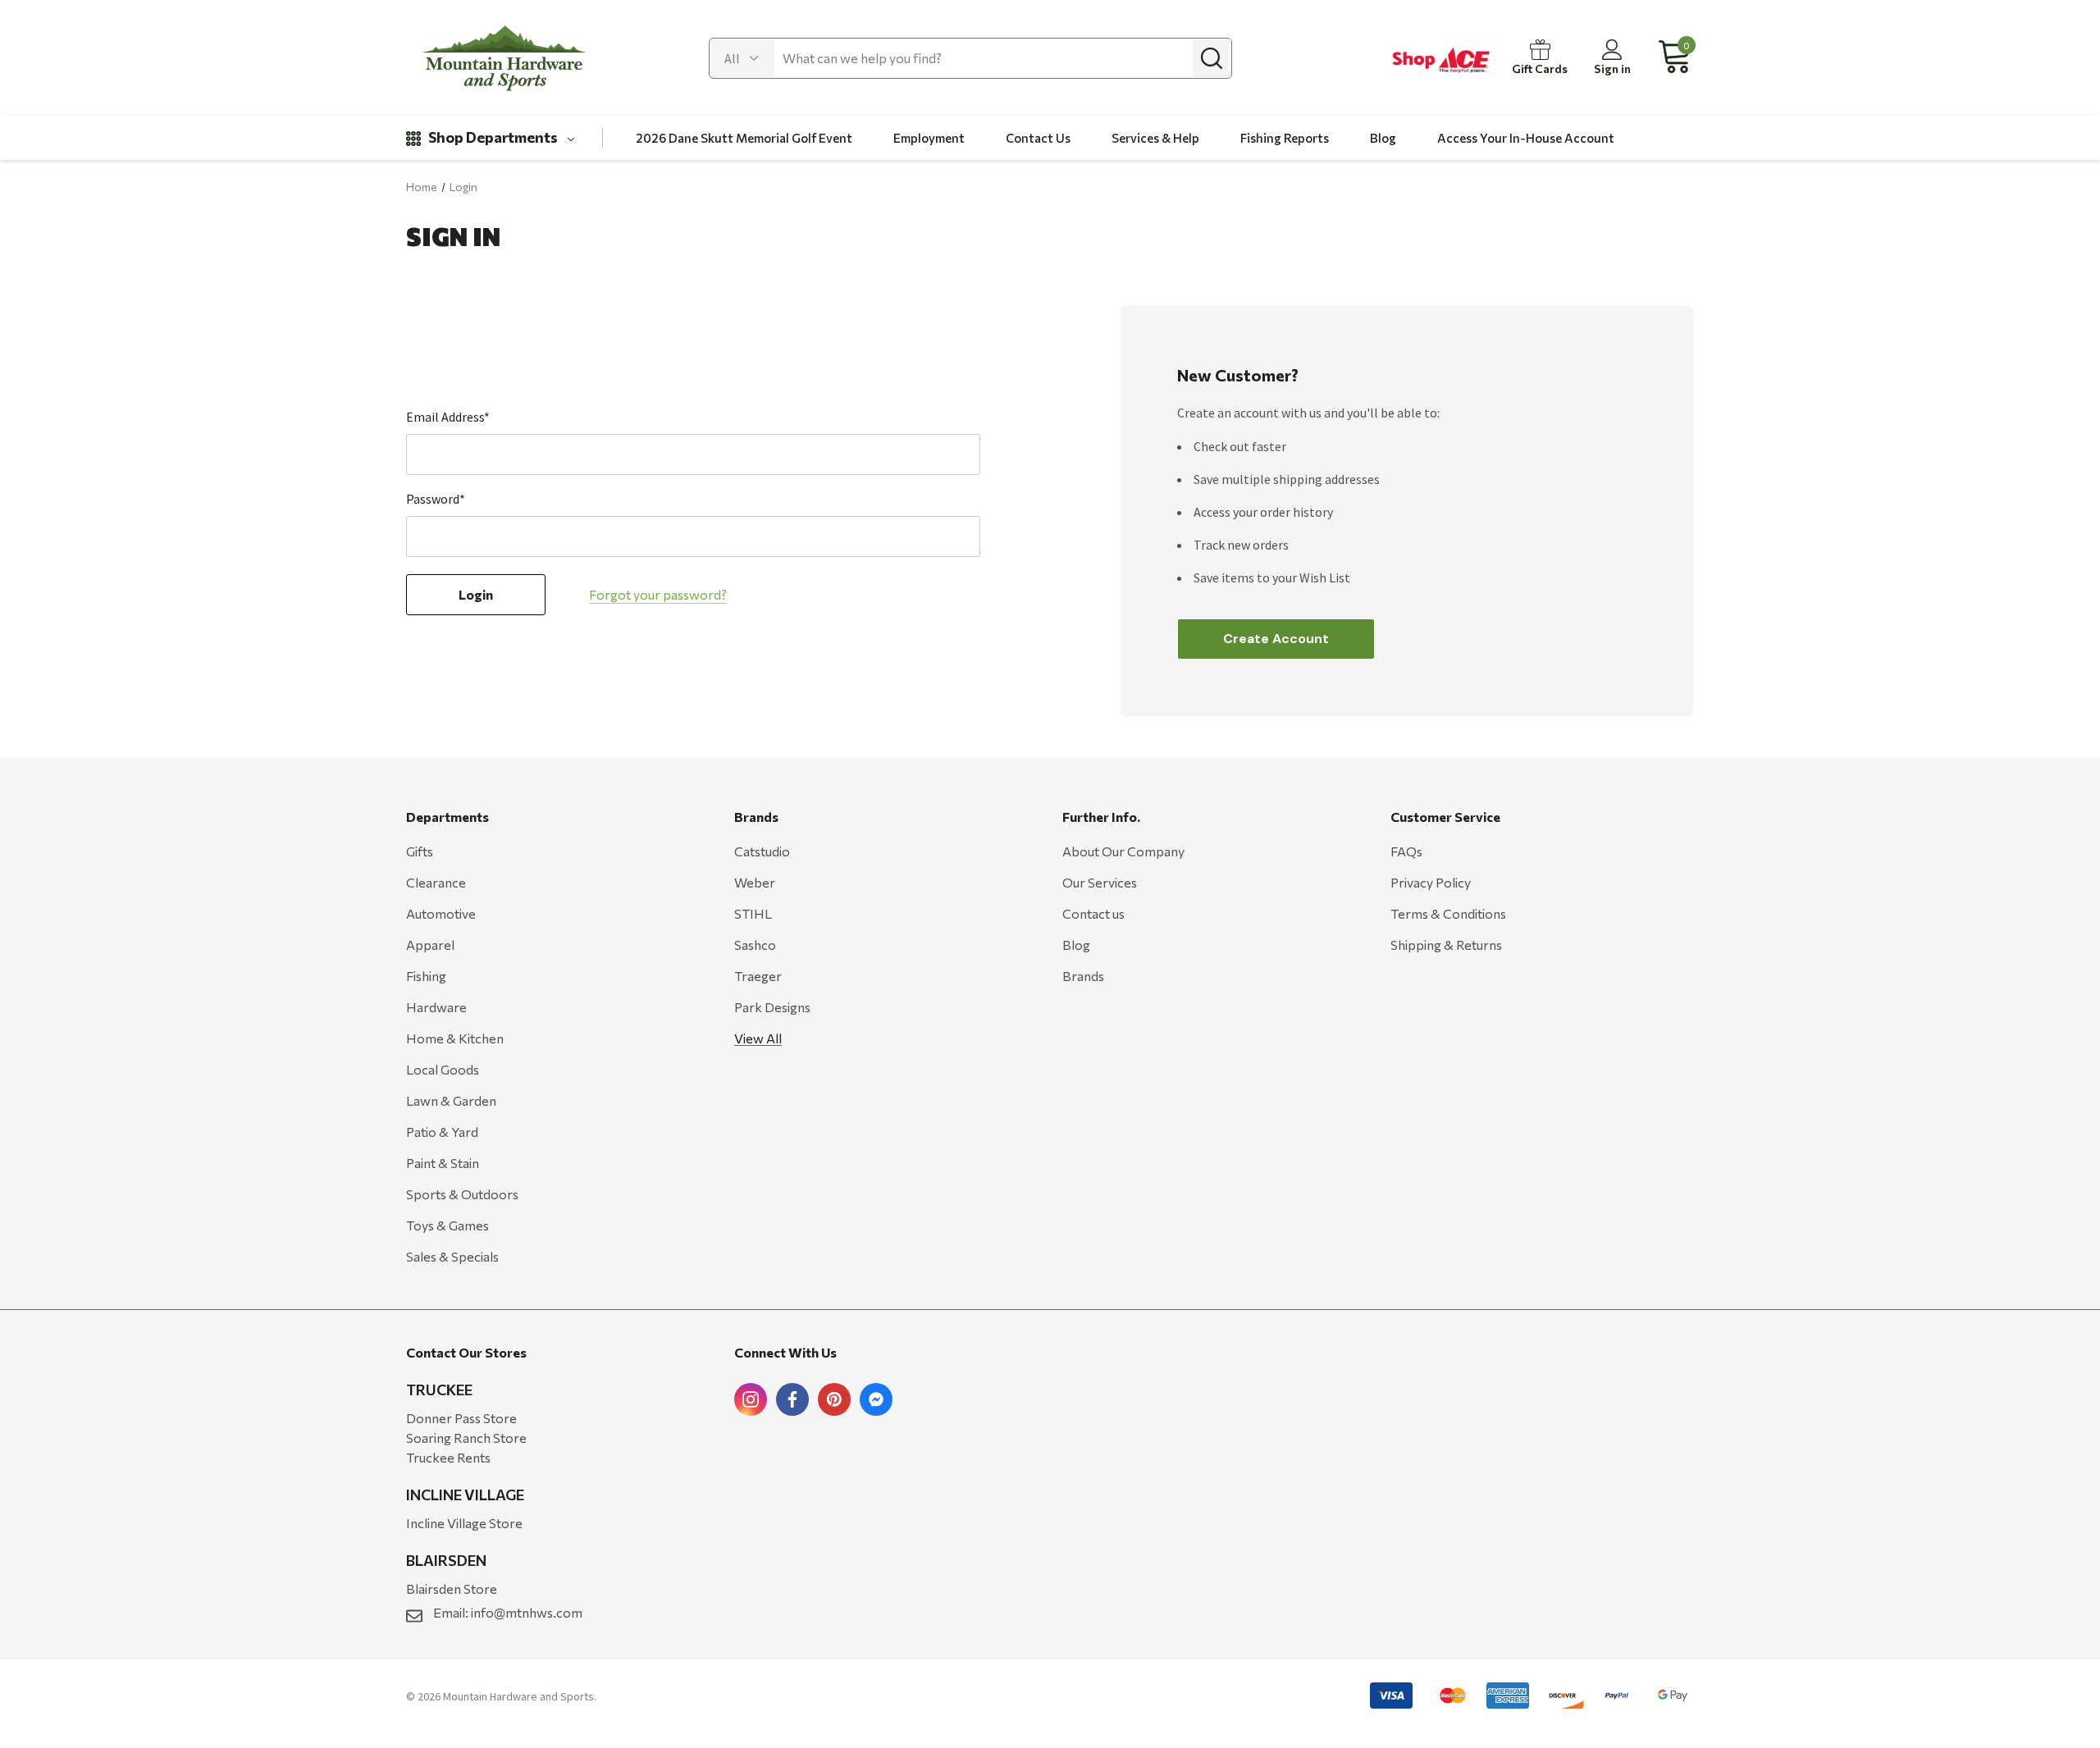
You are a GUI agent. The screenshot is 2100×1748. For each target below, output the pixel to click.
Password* (436, 499)
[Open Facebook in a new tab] (792, 1399)
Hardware (436, 1007)
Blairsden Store (452, 1588)
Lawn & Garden (451, 1100)
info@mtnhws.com (527, 1612)
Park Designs (772, 1007)
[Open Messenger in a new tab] (876, 1399)
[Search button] (1212, 58)
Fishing (426, 976)
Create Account (1276, 639)
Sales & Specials (452, 1256)
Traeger (758, 976)
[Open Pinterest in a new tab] (834, 1399)
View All (758, 1038)
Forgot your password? (658, 594)
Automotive (441, 913)
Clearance (436, 882)
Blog (1076, 945)
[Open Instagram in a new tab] (751, 1399)
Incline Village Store (464, 1523)
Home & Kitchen (455, 1038)
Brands (1083, 976)
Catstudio (762, 851)
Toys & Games (447, 1225)
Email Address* (448, 417)
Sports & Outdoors (462, 1194)
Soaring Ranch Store (466, 1438)
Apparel (430, 945)
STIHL (753, 913)
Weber (755, 882)
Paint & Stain (443, 1163)
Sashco (755, 945)
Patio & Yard (442, 1132)
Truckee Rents (448, 1457)
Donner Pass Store (461, 1418)
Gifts (420, 851)
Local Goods (443, 1069)
